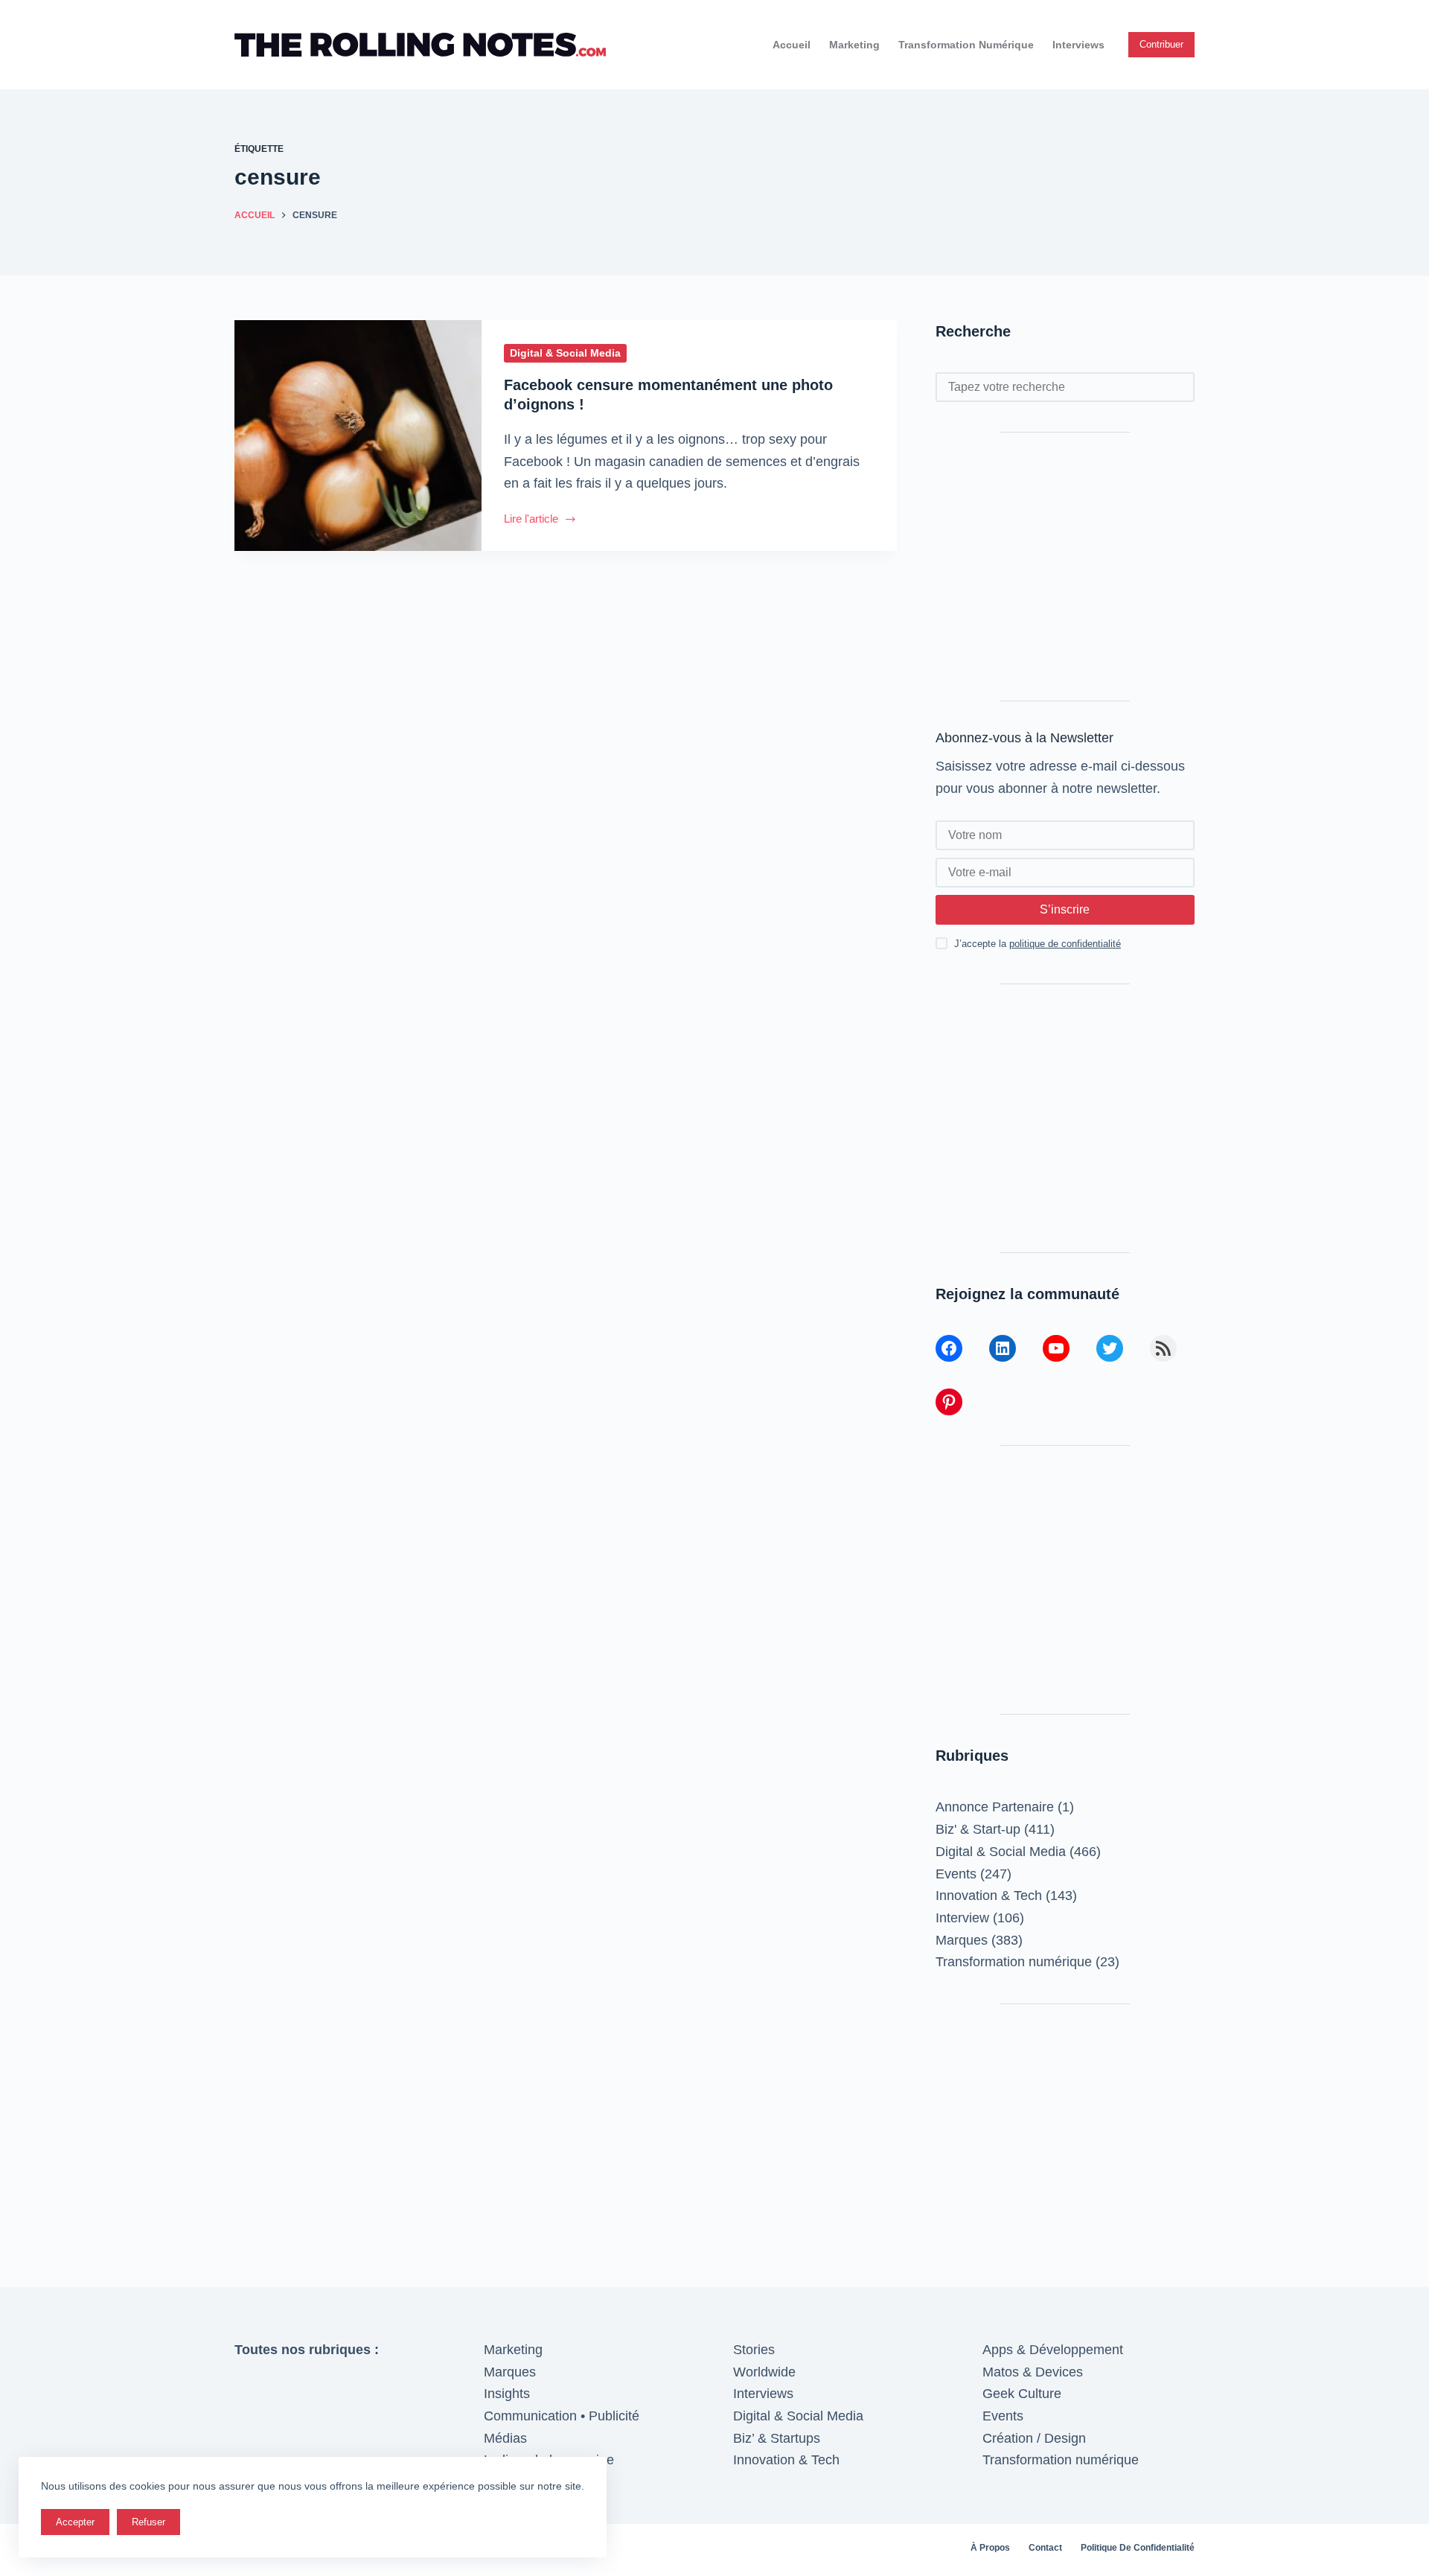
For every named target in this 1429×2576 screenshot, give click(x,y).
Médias (505, 2438)
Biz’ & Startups (777, 2438)
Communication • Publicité (562, 2416)
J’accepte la (1038, 944)
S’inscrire (1065, 909)
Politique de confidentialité (1138, 2548)
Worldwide (764, 2372)
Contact (1045, 2548)
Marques (962, 1940)
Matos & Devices (1033, 2372)
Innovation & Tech (989, 1896)
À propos (990, 2548)
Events (956, 1874)
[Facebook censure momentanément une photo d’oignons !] (358, 436)
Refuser (148, 2522)
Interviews (1078, 45)
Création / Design (1034, 2438)
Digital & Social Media (565, 353)
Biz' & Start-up (978, 1829)
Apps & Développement (1053, 2350)
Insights (507, 2394)
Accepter (75, 2522)
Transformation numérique (966, 45)
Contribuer (1161, 44)
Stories (754, 2350)
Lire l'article (540, 520)
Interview (962, 1918)
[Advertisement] (1065, 567)
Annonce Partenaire (995, 1807)
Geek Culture (1022, 2394)
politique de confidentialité (1065, 944)
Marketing (854, 45)
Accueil (792, 45)
